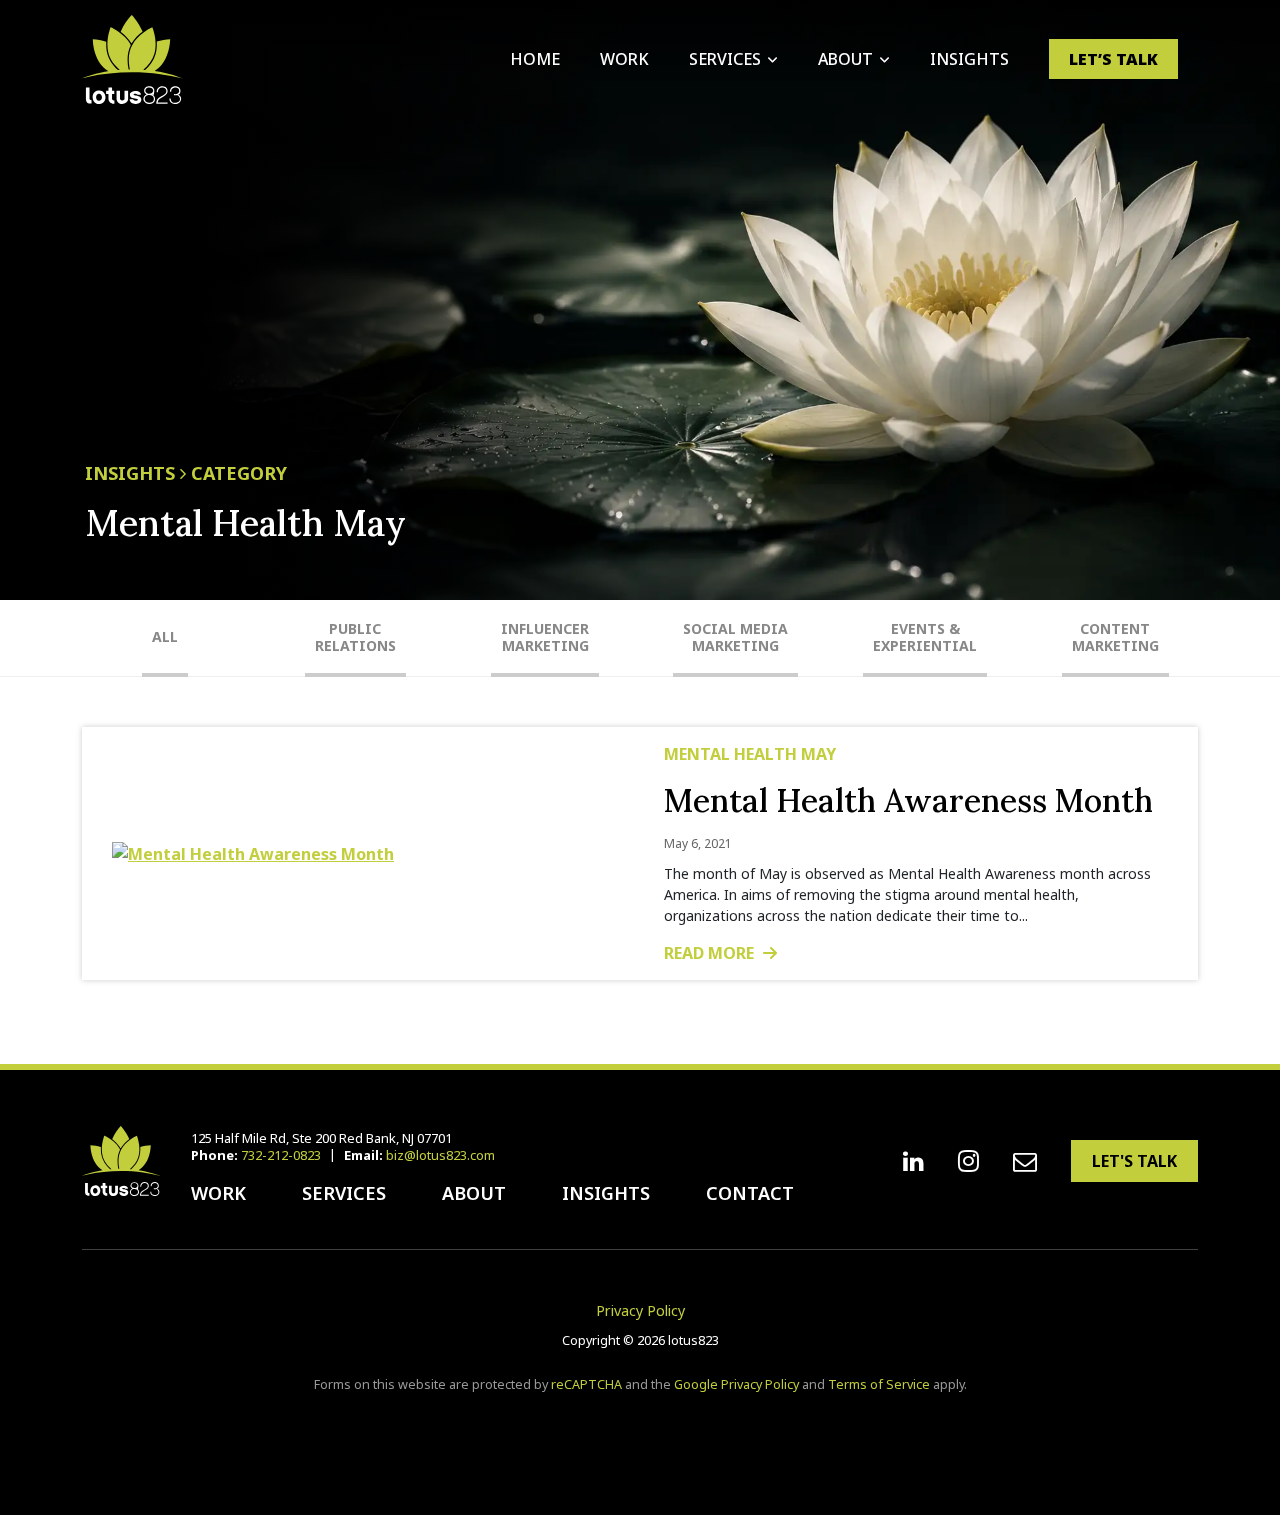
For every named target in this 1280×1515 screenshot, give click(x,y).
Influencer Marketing (545, 637)
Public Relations (355, 637)
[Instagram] (968, 1161)
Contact (750, 1193)
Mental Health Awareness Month (908, 800)
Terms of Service (879, 1384)
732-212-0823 (281, 1155)
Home (535, 59)
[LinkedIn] (913, 1161)
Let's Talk (1134, 1161)
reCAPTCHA (586, 1384)
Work (624, 59)
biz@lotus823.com (440, 1155)
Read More (711, 953)
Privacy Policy (640, 1310)
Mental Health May (750, 754)
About (845, 59)
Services (725, 59)
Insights (969, 59)
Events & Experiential (925, 637)
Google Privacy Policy (736, 1384)
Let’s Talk (1113, 59)
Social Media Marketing (735, 637)
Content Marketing (1115, 637)
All (165, 636)
